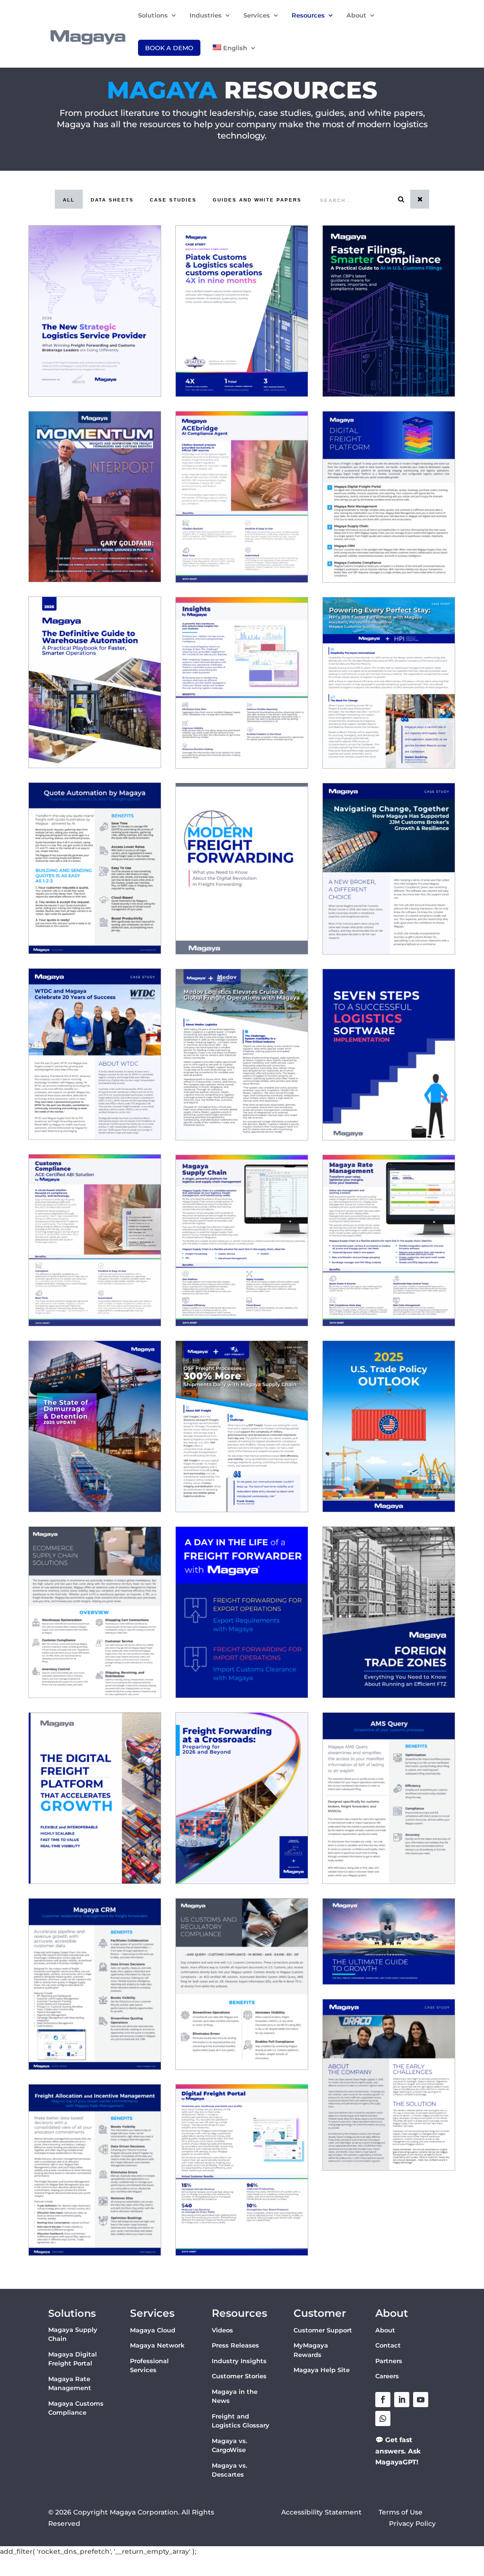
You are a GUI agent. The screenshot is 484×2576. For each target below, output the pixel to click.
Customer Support (323, 2330)
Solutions (153, 15)
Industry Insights (239, 2361)
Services (257, 15)
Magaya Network (157, 2345)
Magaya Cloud (153, 2330)
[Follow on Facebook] (383, 2400)
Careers (387, 2376)
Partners (389, 2361)
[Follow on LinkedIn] (402, 2400)
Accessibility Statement (321, 2512)
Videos (222, 2330)
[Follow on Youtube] (421, 2400)
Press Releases (235, 2345)
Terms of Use (402, 2512)
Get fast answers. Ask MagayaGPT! (398, 2451)
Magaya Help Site (322, 2370)
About (356, 15)
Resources (308, 15)
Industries (206, 15)
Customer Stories (239, 2376)
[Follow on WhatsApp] (383, 2418)
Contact (388, 2345)
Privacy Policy (412, 2523)
